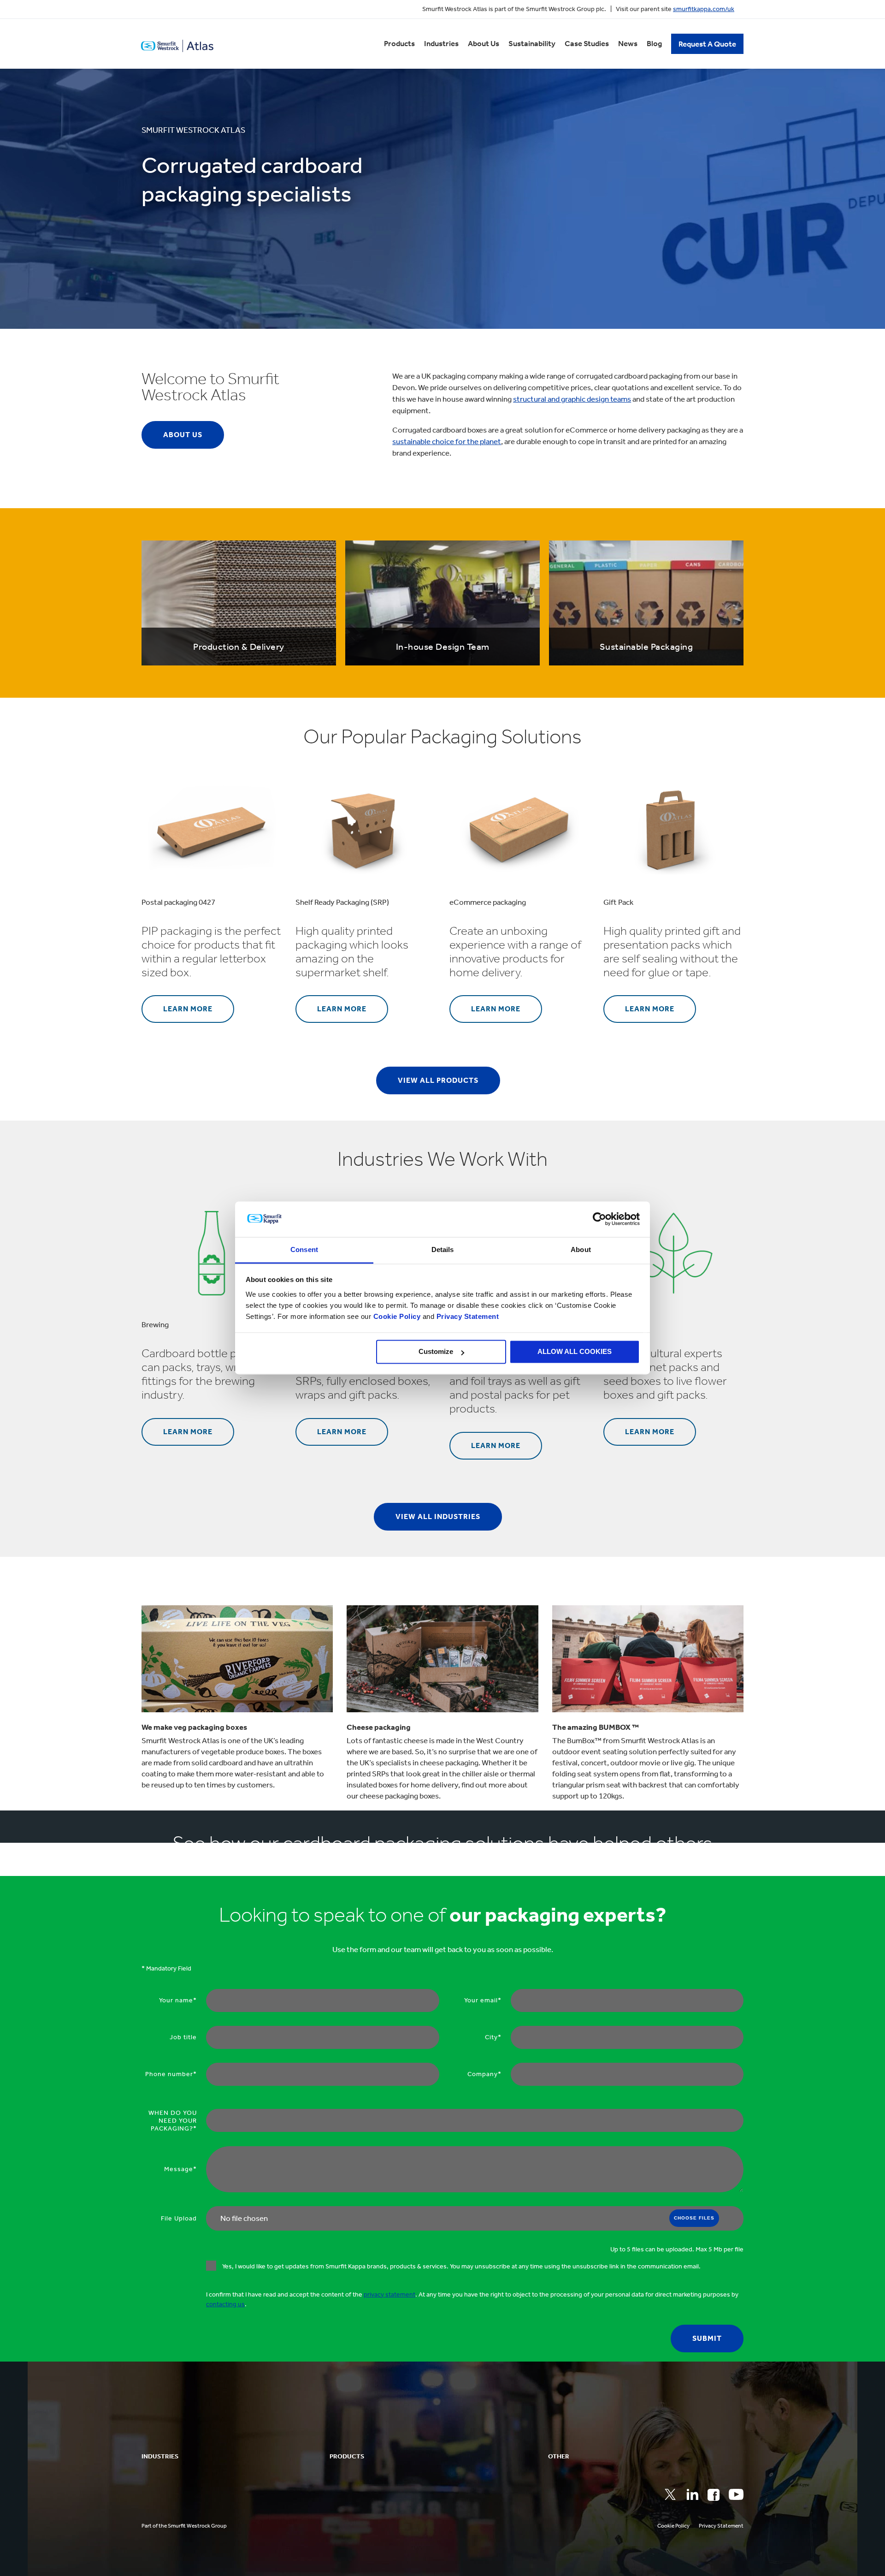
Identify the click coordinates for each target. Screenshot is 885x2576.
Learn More (188, 1009)
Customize (436, 1352)
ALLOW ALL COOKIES (575, 1352)
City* (493, 2037)
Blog (654, 43)
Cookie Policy (397, 1316)
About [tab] (581, 1249)
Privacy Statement (466, 1316)
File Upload (179, 2218)
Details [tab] (443, 1249)
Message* (180, 2169)
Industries (441, 43)
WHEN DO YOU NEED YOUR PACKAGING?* (173, 2121)
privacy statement (389, 2294)
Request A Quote (707, 44)
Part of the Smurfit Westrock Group (184, 2526)
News (628, 43)
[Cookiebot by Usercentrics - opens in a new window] (599, 1219)
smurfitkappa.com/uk (704, 9)
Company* (484, 2074)
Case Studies (587, 43)
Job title (183, 2037)
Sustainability (532, 43)
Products (399, 43)
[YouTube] (736, 2494)
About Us (484, 43)
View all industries (438, 1517)
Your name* (178, 2000)
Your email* (483, 2000)
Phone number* (171, 2074)
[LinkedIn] (692, 2494)
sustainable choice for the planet (447, 441)
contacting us (225, 2304)
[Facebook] (714, 2495)
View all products (438, 1080)
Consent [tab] (304, 1249)
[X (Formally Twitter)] (670, 2494)
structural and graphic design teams (572, 399)
